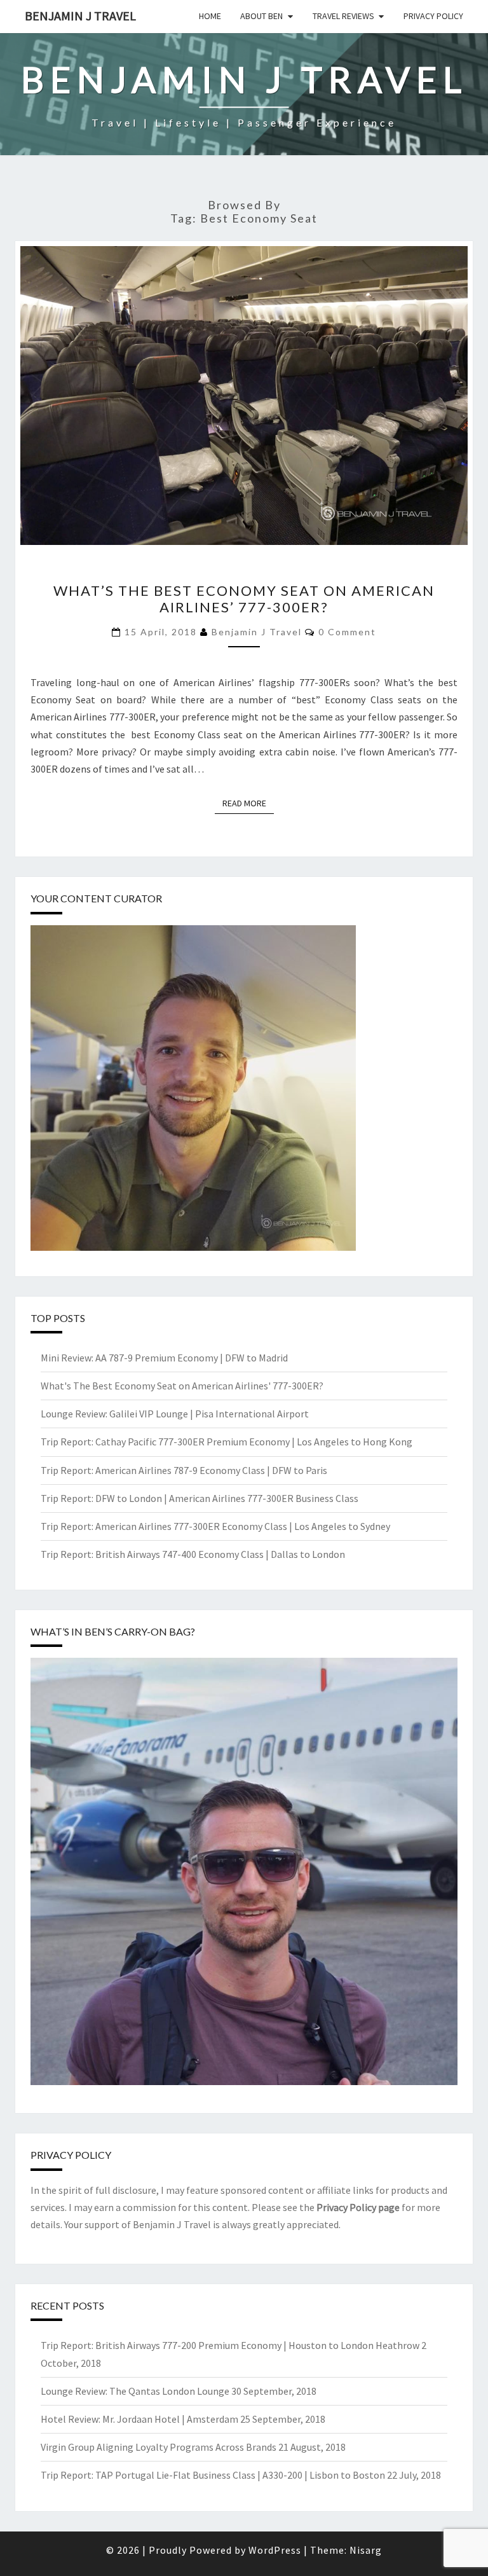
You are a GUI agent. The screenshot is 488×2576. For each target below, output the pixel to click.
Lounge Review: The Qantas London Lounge (135, 2391)
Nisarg (366, 2550)
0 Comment (347, 632)
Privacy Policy (433, 16)
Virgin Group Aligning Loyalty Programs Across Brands (159, 2447)
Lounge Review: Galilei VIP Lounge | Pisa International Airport (175, 1414)
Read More (248, 803)
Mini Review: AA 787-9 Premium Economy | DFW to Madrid (164, 1358)
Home (210, 16)
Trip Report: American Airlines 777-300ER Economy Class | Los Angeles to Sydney (215, 1526)
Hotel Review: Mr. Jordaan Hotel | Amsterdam (139, 2419)
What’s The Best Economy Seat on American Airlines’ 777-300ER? (244, 599)
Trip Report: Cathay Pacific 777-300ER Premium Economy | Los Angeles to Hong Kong (227, 1442)
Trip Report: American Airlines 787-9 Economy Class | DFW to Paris (184, 1470)
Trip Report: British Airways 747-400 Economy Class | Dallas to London (193, 1554)
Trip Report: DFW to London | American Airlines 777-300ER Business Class (200, 1498)
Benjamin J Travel (80, 16)
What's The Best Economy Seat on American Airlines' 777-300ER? (182, 1386)
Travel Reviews (343, 16)
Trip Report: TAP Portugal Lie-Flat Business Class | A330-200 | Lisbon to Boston (213, 2475)
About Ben (261, 16)
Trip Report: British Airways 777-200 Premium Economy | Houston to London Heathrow (230, 2345)
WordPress (275, 2550)
